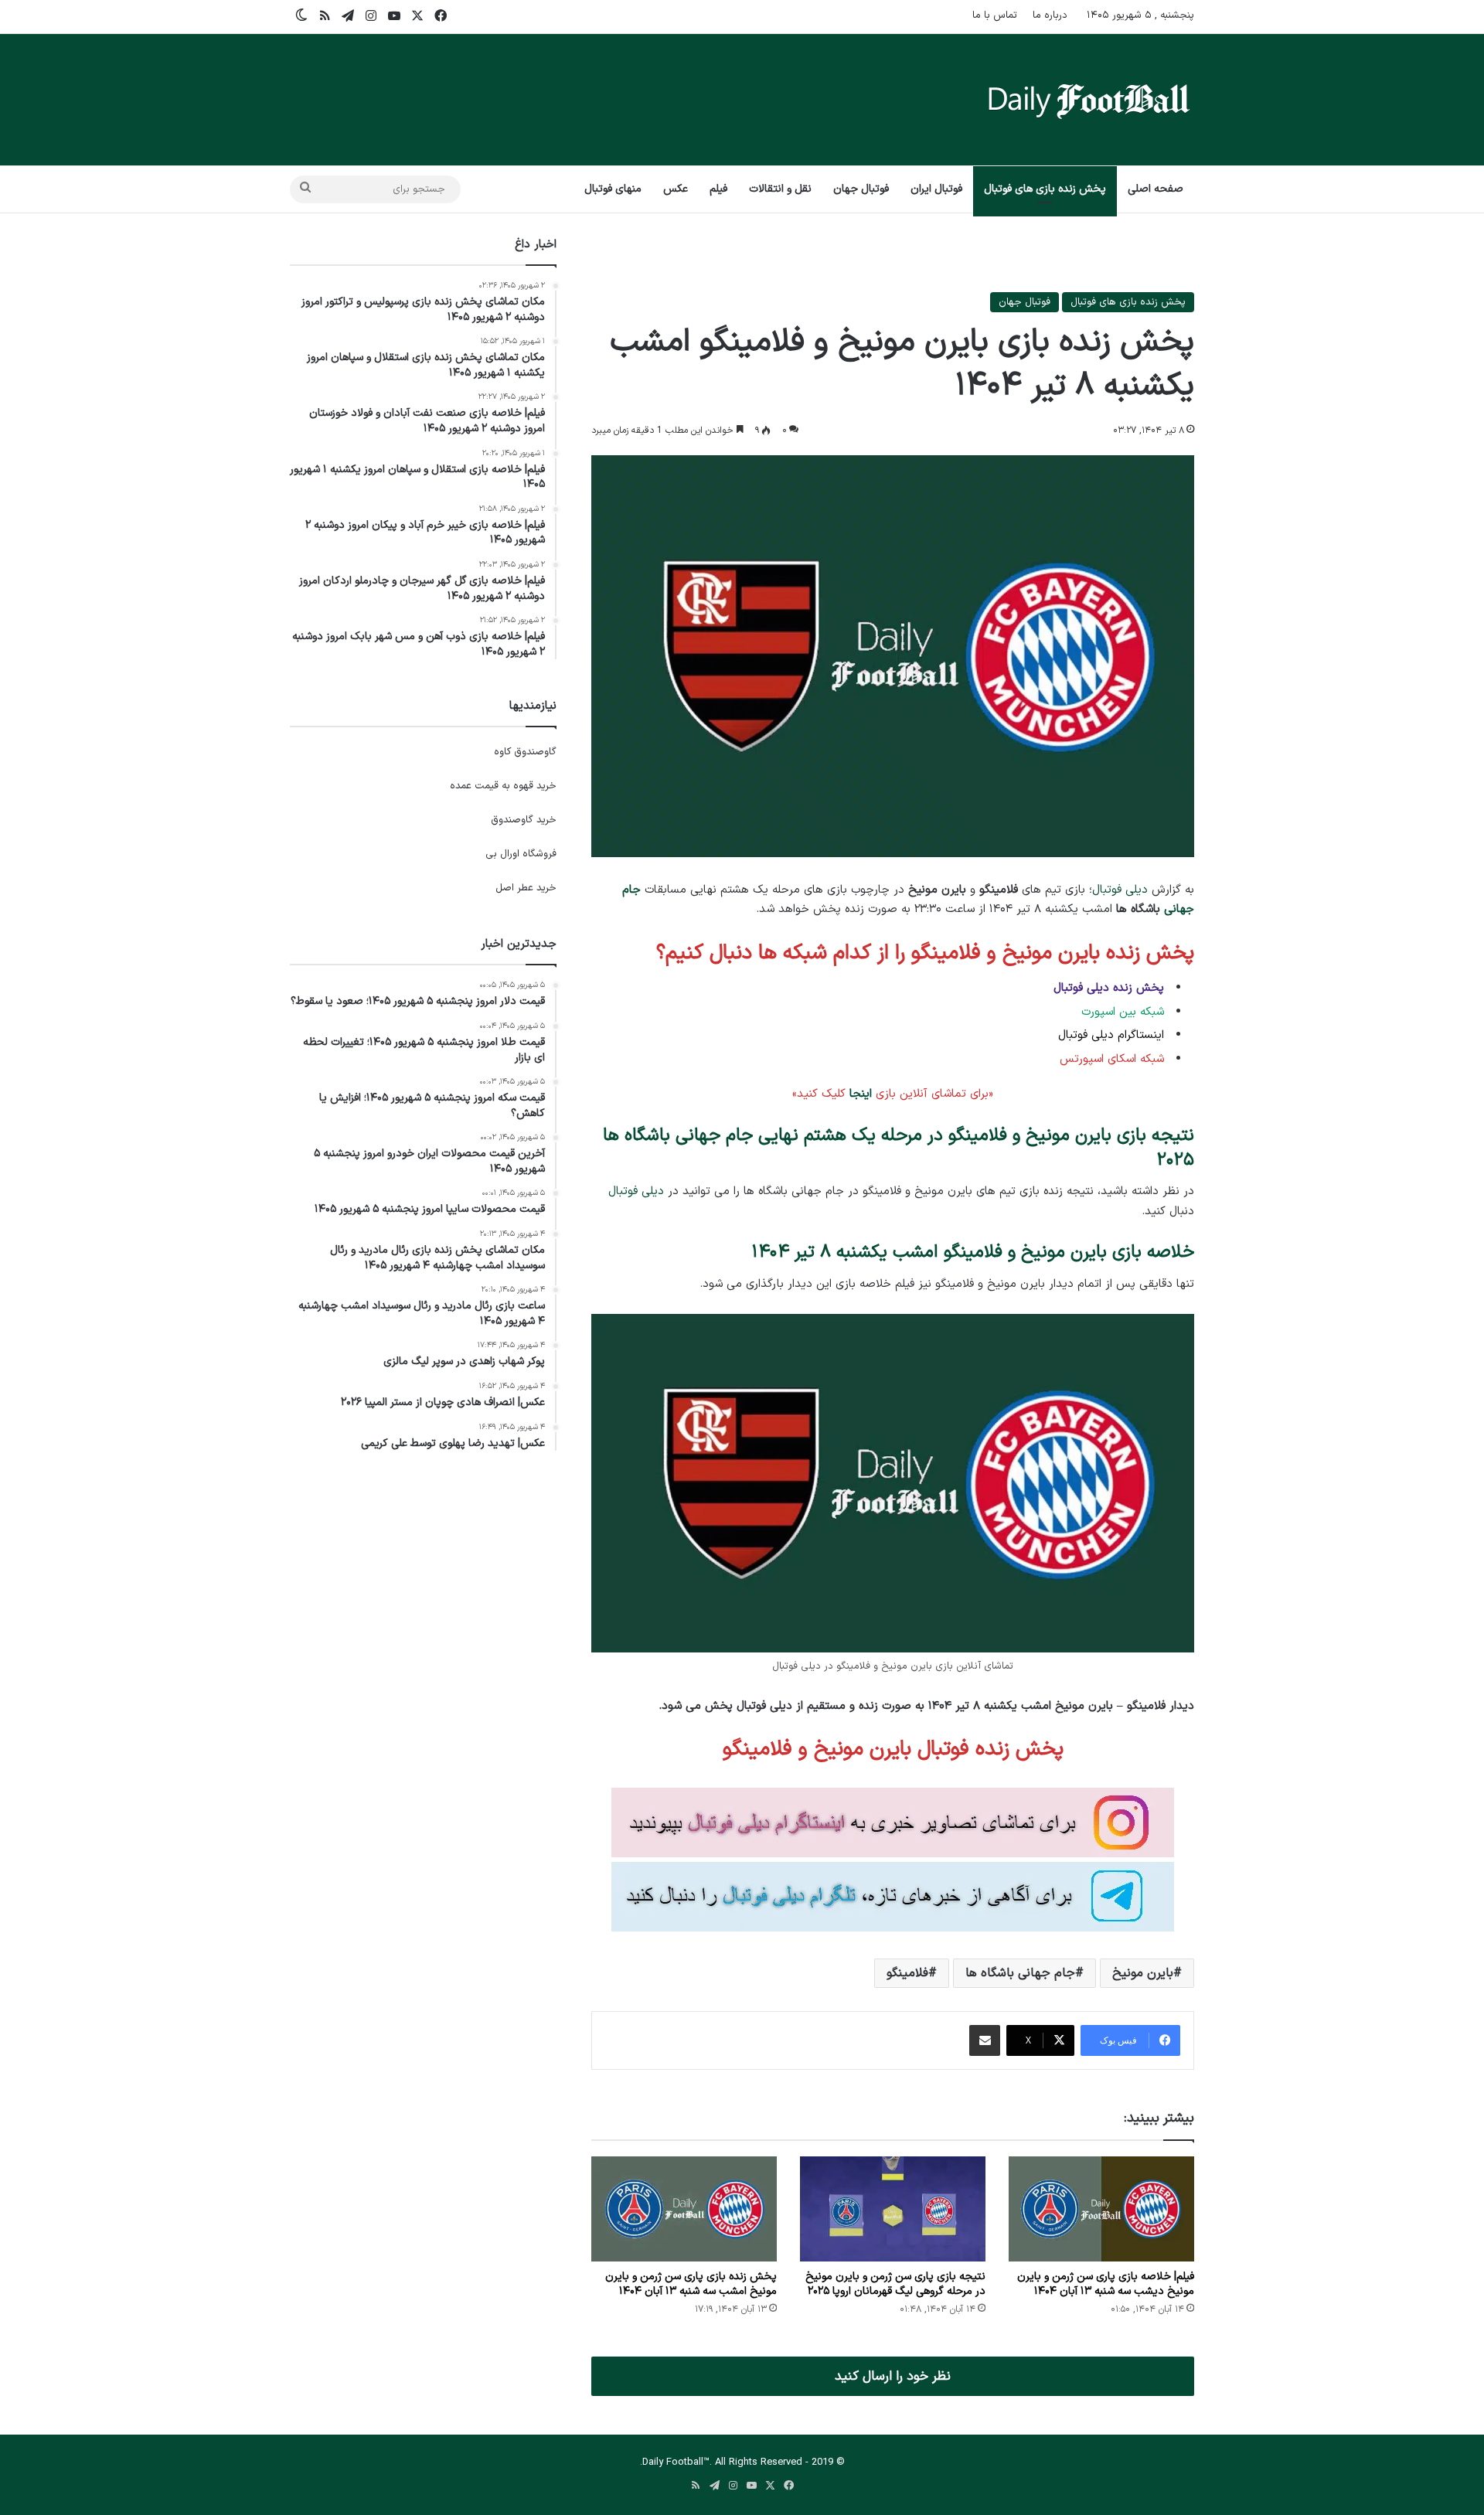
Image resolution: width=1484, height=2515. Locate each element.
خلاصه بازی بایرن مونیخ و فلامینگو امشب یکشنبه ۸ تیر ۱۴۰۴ (973, 1252)
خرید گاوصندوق (524, 820)
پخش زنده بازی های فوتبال (1045, 189)
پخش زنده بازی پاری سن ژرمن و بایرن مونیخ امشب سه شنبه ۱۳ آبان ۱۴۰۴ (691, 2284)
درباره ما (1050, 15)
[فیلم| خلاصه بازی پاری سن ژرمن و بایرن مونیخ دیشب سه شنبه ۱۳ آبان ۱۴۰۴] (1101, 2209)
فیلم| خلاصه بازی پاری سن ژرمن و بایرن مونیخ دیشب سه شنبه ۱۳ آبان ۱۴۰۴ (1106, 2284)
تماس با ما (995, 15)
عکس (676, 189)
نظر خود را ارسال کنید (893, 2376)
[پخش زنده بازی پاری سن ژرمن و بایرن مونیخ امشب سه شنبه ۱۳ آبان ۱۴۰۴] (684, 2209)
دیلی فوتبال (1120, 890)
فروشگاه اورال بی (521, 854)
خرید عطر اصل (526, 888)
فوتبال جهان (861, 189)
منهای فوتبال (613, 189)
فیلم (718, 189)
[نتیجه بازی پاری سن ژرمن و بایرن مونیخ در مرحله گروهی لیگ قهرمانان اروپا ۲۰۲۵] (893, 2209)
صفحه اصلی (1156, 189)
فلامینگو (907, 1973)
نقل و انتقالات (780, 189)
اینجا (861, 1094)
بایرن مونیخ (1143, 1973)
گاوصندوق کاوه (525, 752)
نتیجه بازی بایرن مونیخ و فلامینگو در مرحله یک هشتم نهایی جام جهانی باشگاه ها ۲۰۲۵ (899, 1148)
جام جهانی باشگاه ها (1020, 1973)
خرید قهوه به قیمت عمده (503, 786)
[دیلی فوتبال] (1089, 100)
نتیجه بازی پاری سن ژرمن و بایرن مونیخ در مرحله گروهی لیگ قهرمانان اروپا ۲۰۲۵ (895, 2284)
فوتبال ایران (936, 189)
